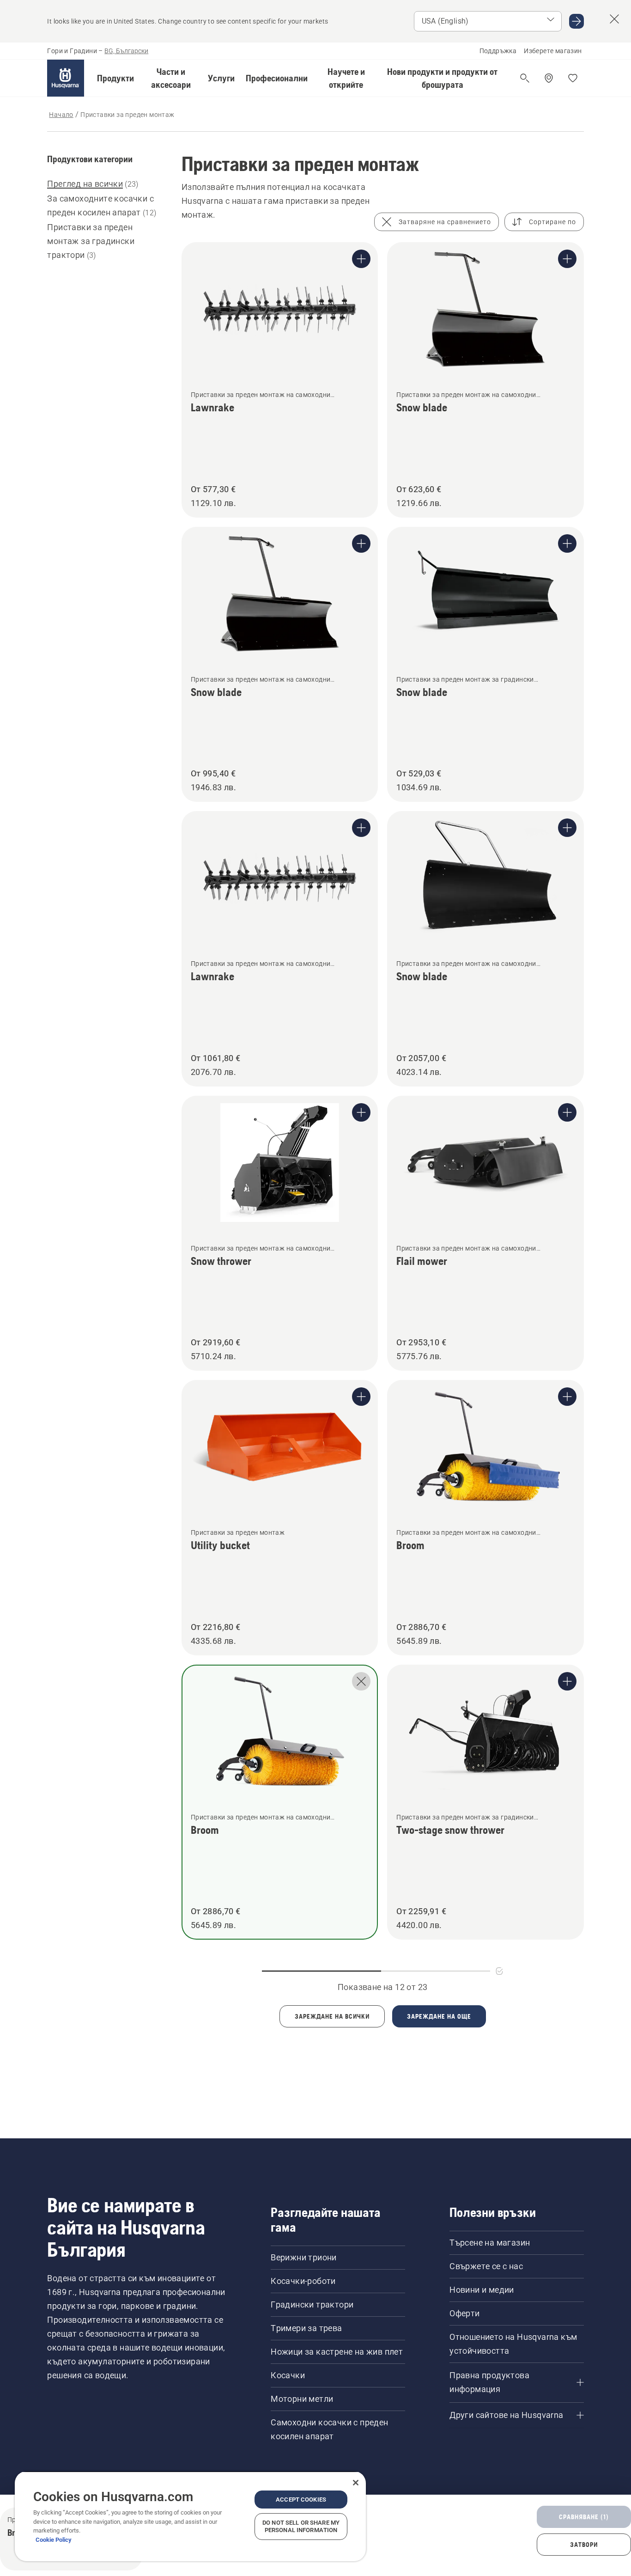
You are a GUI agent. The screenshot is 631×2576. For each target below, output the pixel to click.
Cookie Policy (54, 2540)
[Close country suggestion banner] (614, 19)
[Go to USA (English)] (576, 21)
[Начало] (66, 78)
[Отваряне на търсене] (525, 78)
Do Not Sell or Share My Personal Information (301, 2526)
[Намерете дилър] (549, 78)
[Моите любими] (573, 78)
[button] (115, 78)
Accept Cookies (301, 2500)
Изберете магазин (553, 51)
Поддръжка (498, 51)
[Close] (356, 2483)
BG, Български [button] (126, 51)
